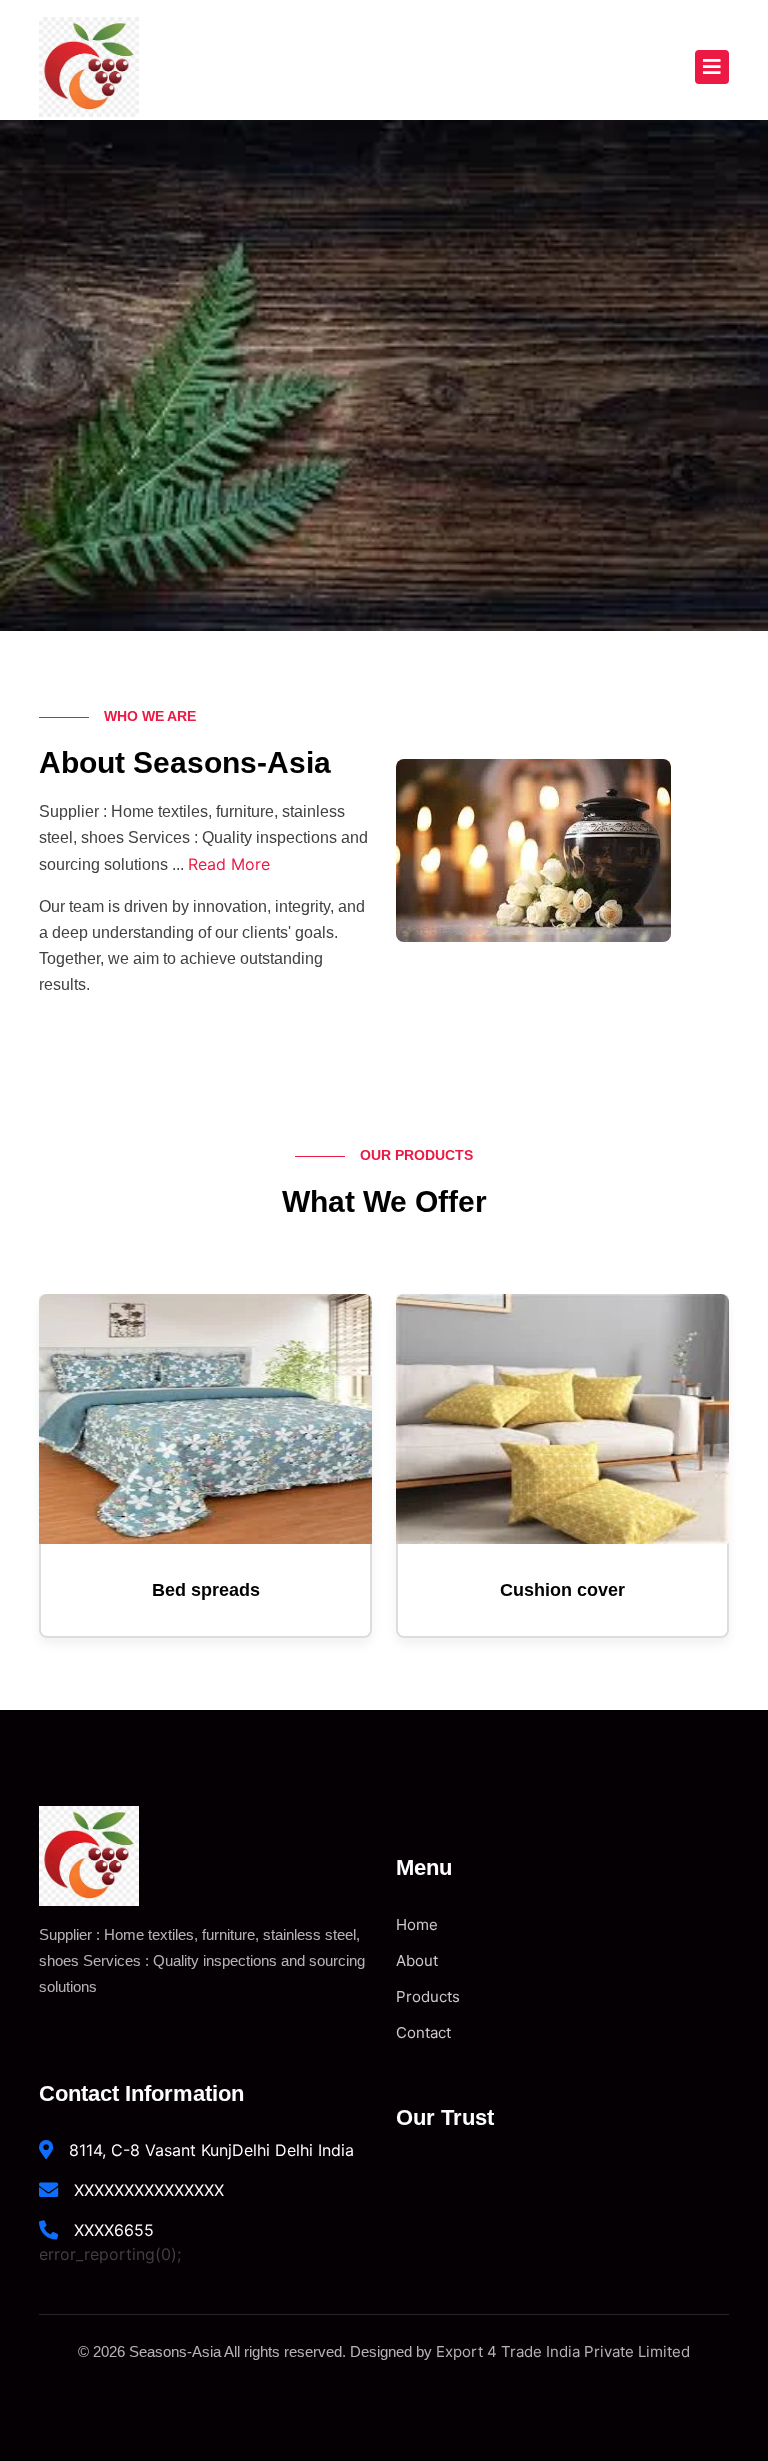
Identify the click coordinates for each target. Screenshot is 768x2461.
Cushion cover (562, 1590)
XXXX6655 (114, 2230)
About (417, 1960)
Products (428, 1996)
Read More (229, 864)
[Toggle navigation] (712, 67)
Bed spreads (206, 1590)
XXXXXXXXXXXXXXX (149, 2190)
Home (417, 1924)
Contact (423, 2032)
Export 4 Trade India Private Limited (563, 2351)
